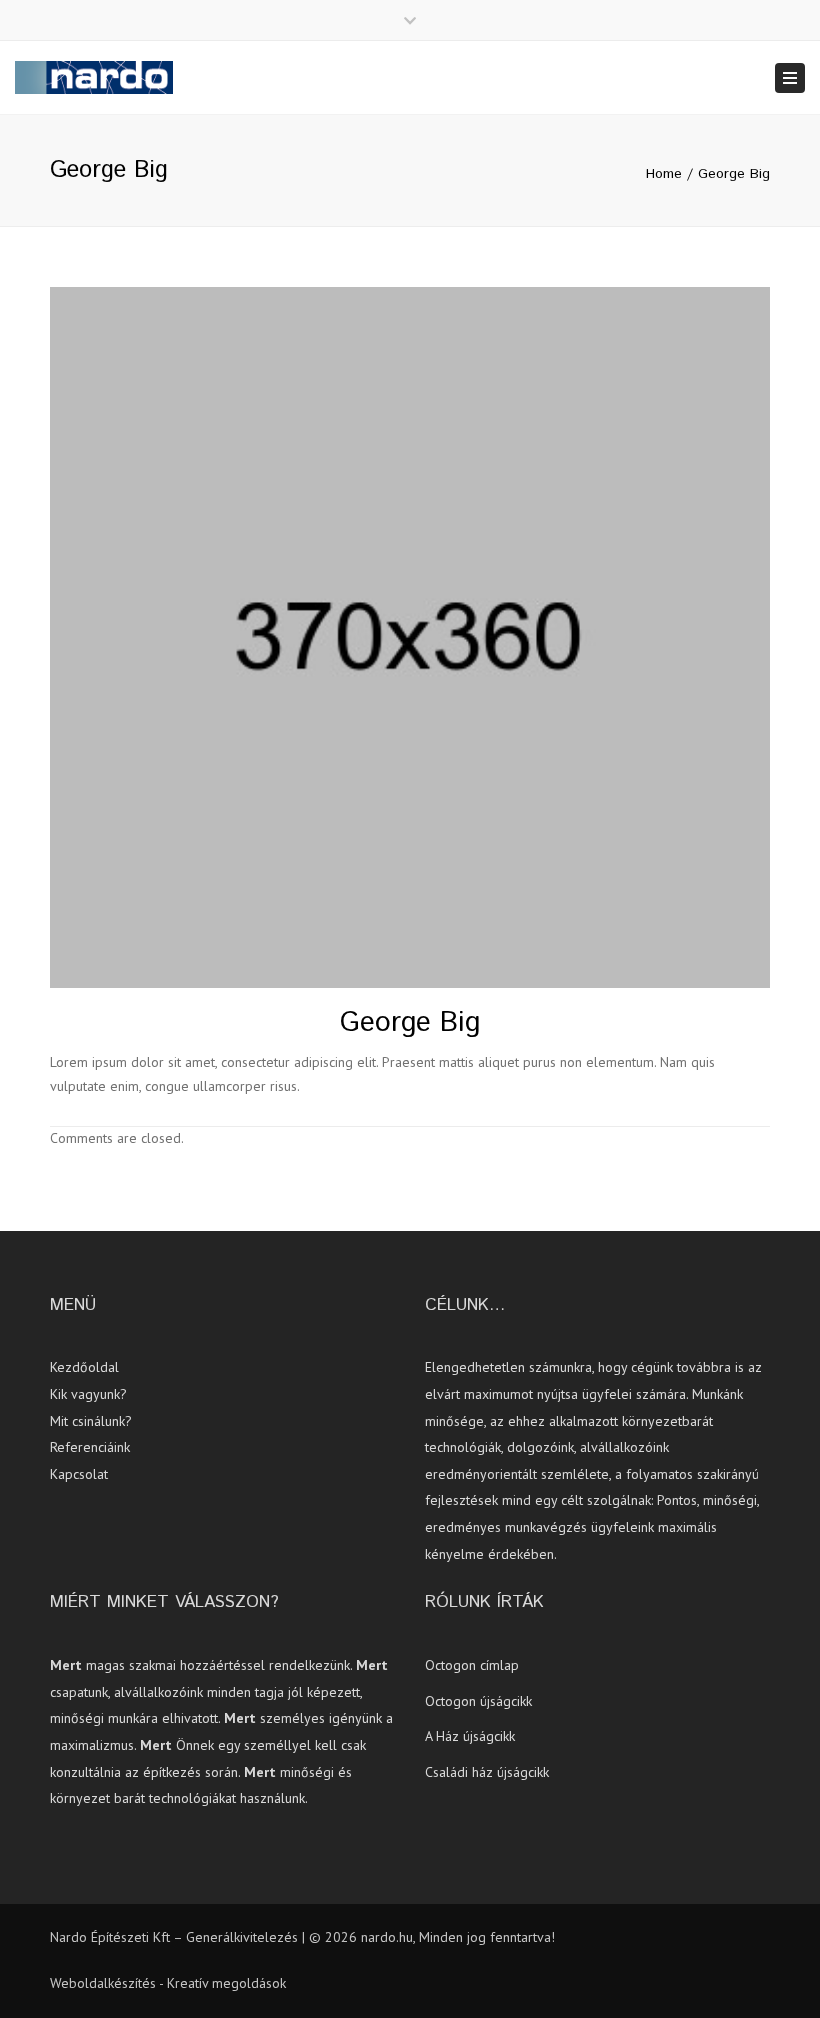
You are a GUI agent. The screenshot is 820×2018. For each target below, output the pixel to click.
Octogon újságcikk (478, 1701)
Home (664, 174)
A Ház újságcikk (470, 1736)
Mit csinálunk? (91, 1421)
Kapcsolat (79, 1474)
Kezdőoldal (84, 1367)
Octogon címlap (472, 1665)
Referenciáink (90, 1447)
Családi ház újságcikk (487, 1772)
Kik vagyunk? (88, 1394)
